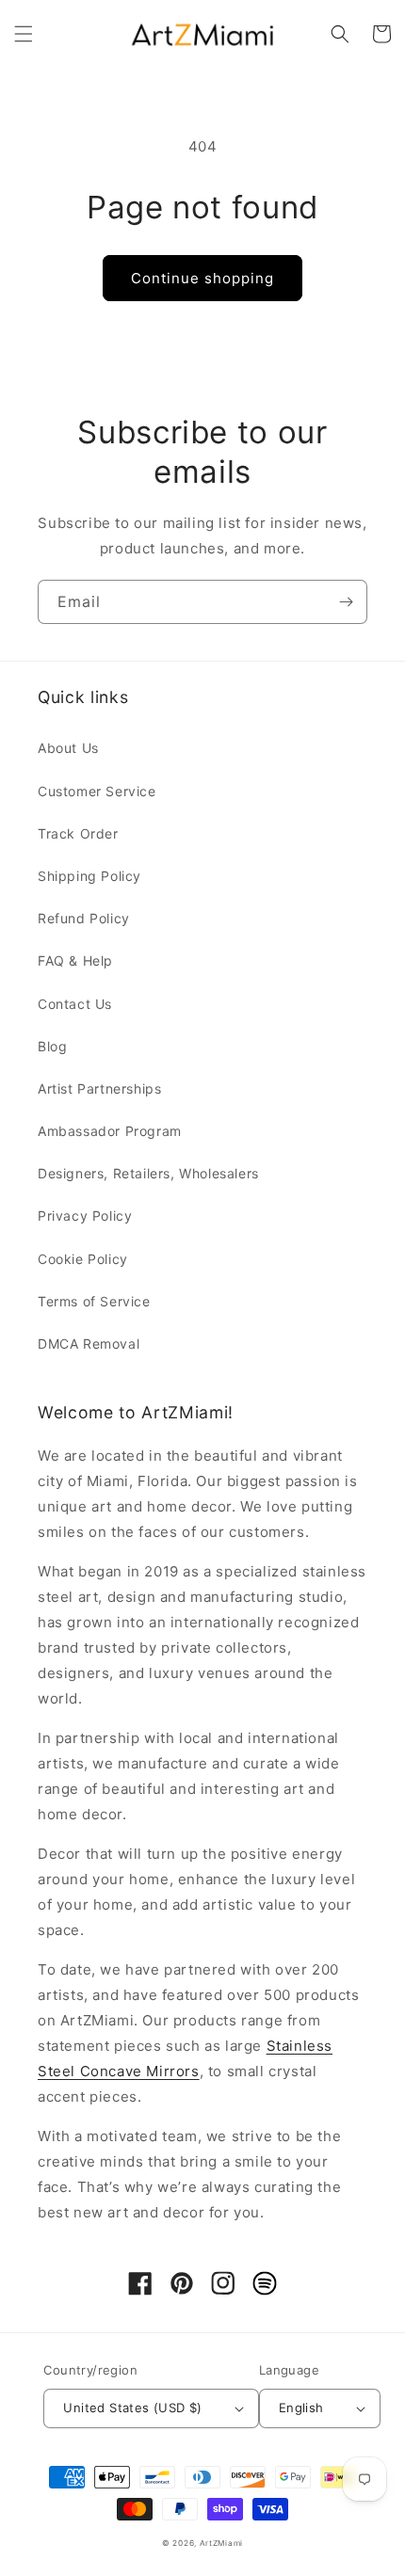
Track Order (78, 833)
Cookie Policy (83, 1259)
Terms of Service (94, 1301)
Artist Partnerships (99, 1088)
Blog (52, 1046)
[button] (24, 34)
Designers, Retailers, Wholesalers (148, 1173)
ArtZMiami (221, 2543)
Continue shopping (202, 278)
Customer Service (97, 791)
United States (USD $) (132, 2408)
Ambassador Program (110, 1131)
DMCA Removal (89, 1344)
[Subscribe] (346, 602)
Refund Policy (84, 918)
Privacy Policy (85, 1216)
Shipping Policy (89, 876)
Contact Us (75, 1004)
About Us (68, 748)
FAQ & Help (75, 960)
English (301, 2408)
